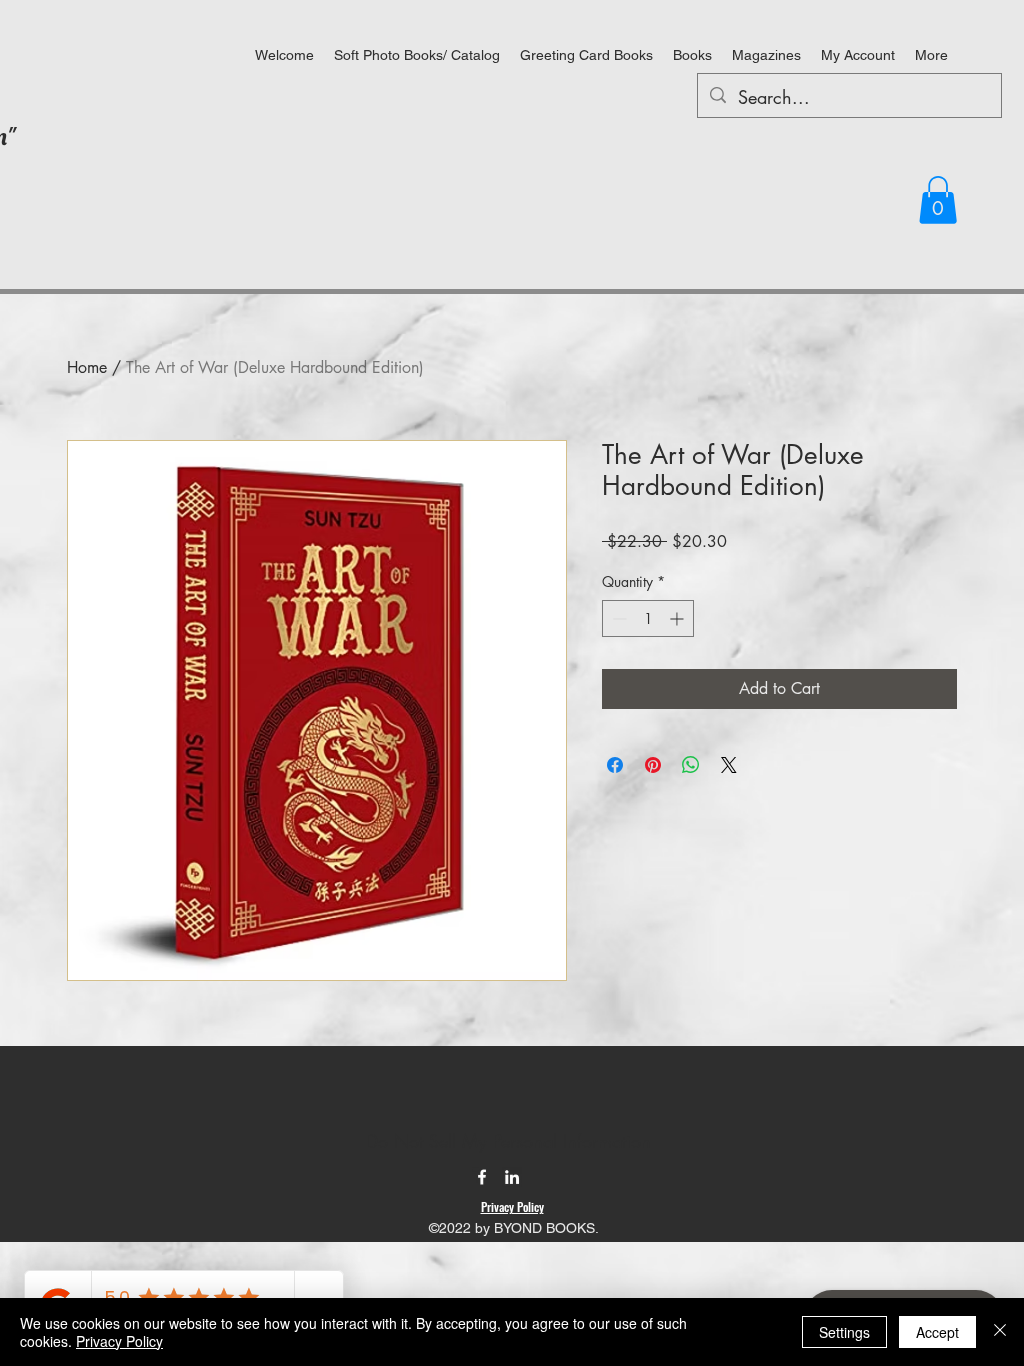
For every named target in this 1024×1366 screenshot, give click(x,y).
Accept (937, 1332)
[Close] (1000, 1332)
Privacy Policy (119, 1341)
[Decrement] (617, 618)
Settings (844, 1332)
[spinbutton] (648, 618)
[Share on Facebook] (615, 765)
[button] (938, 200)
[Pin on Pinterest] (653, 765)
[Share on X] (729, 765)
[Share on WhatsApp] (691, 765)
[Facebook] (482, 1177)
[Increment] (678, 618)
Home (87, 367)
